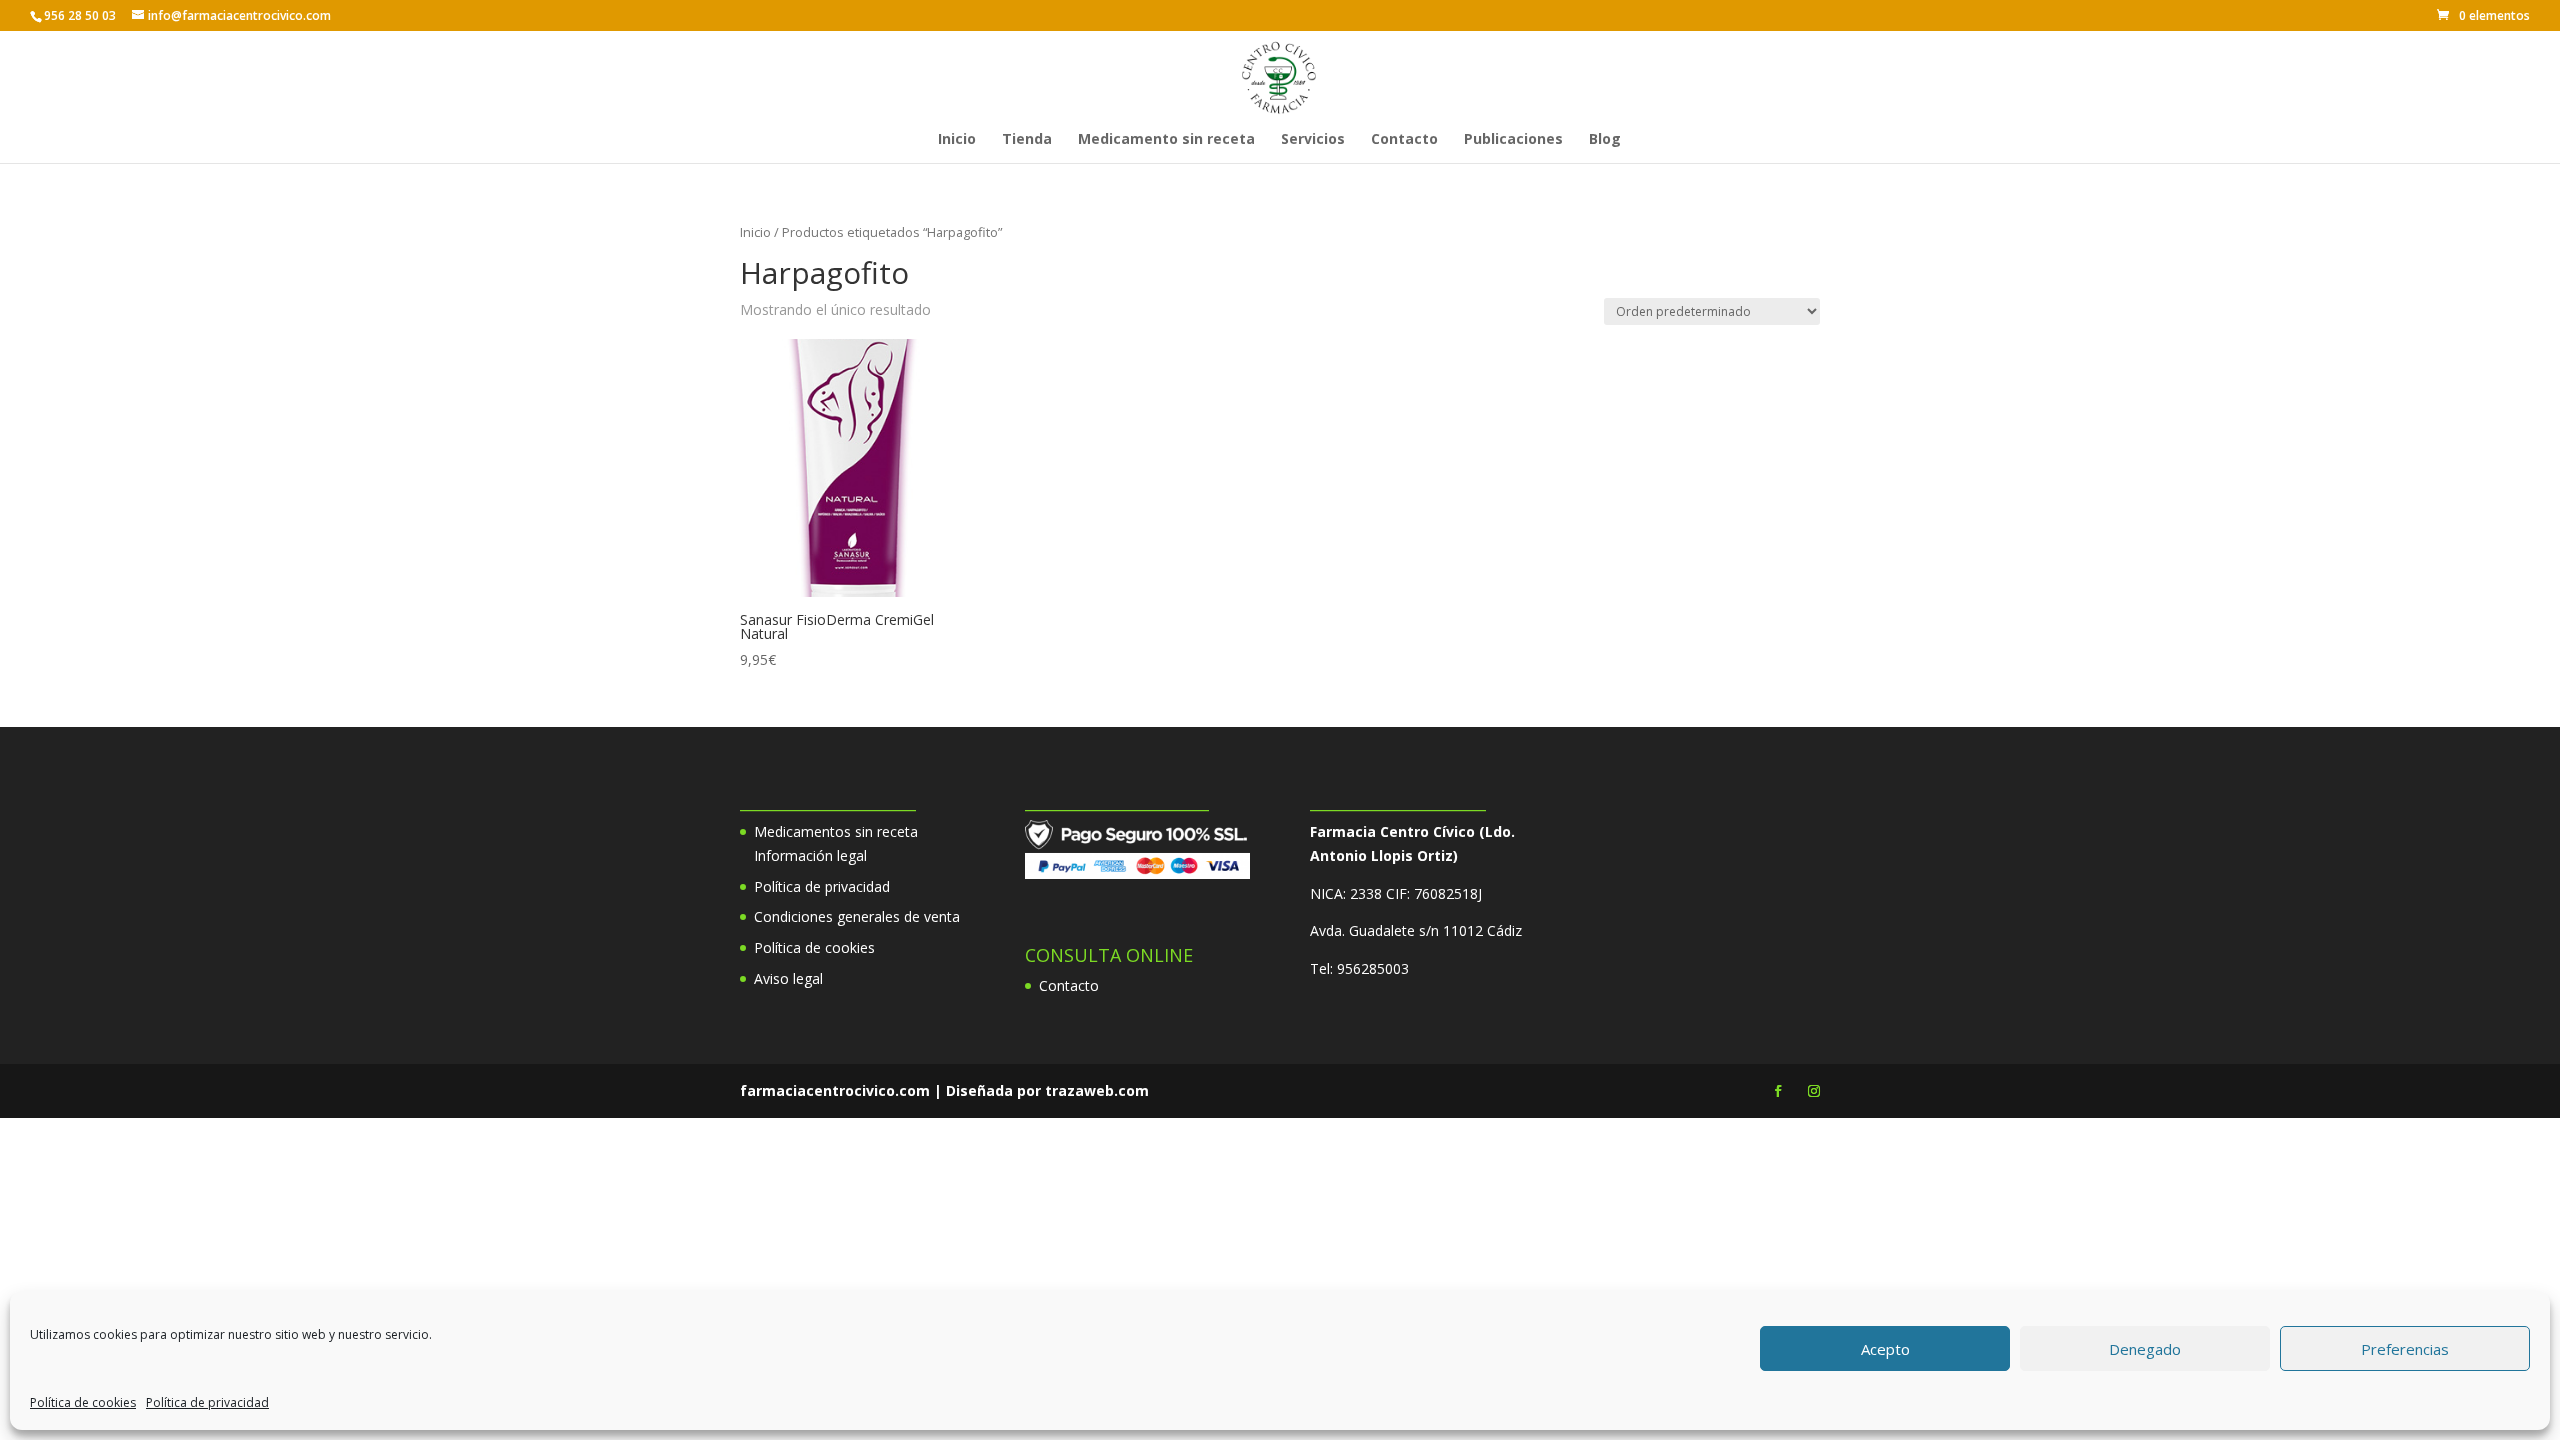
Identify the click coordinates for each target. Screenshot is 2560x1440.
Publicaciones (1513, 140)
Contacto (1404, 140)
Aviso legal (788, 978)
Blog (1605, 140)
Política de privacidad (207, 1402)
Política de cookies (83, 1402)
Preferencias (2405, 1349)
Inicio (957, 140)
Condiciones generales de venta (857, 916)
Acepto (1885, 1349)
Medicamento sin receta (1166, 140)
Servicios (1313, 140)
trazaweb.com (1097, 1090)
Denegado (2145, 1349)
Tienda (1027, 140)
